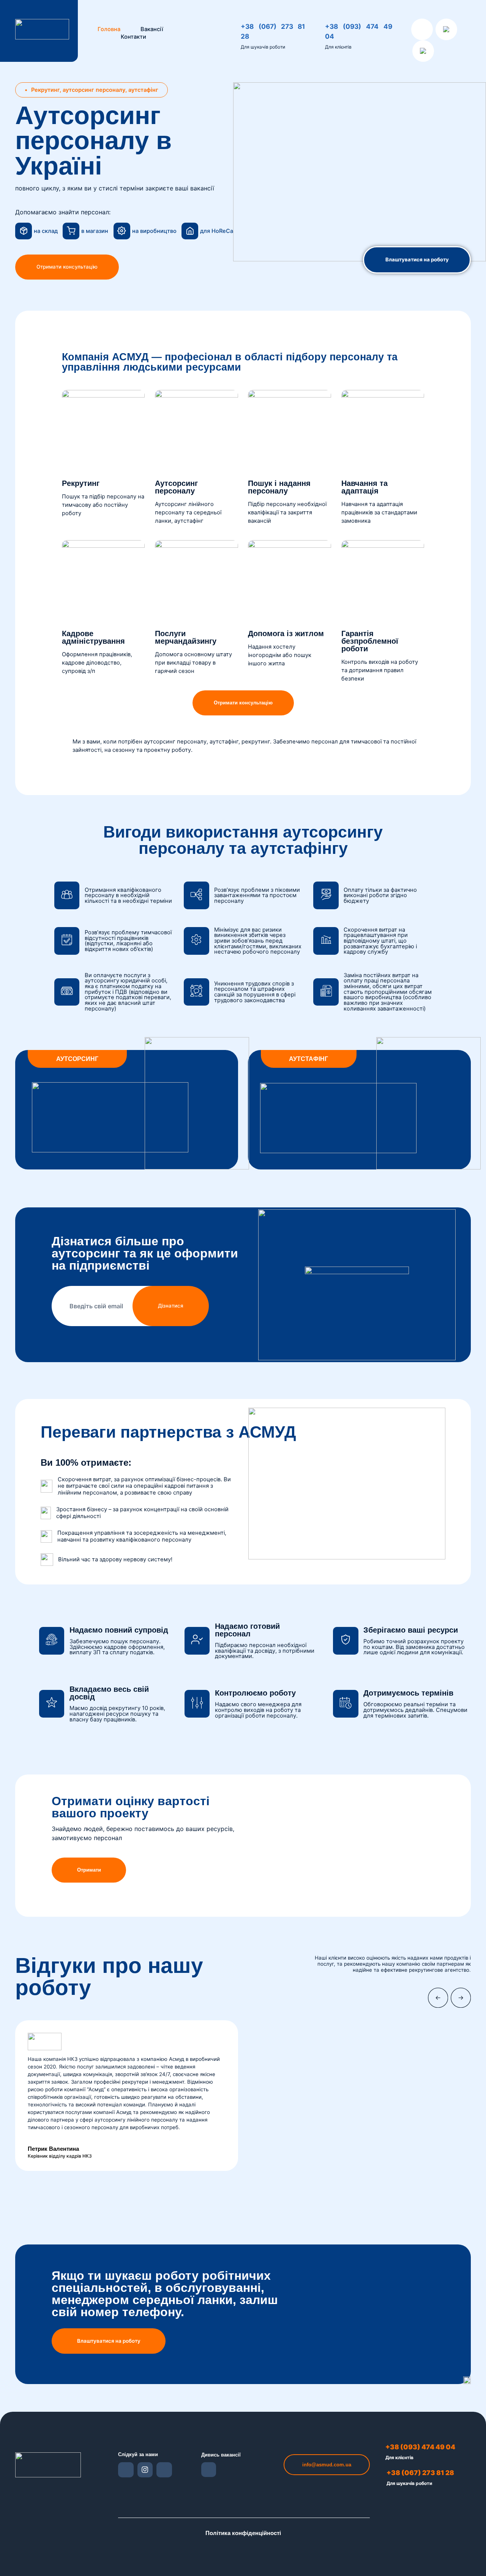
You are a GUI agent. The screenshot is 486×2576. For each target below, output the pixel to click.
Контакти (133, 37)
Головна (109, 29)
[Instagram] (145, 2470)
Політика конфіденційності (243, 2533)
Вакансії (152, 29)
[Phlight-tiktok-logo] (164, 2470)
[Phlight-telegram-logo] (209, 2470)
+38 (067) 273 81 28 (420, 2473)
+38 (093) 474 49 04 (420, 2447)
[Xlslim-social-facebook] (126, 2470)
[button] (92, 90)
